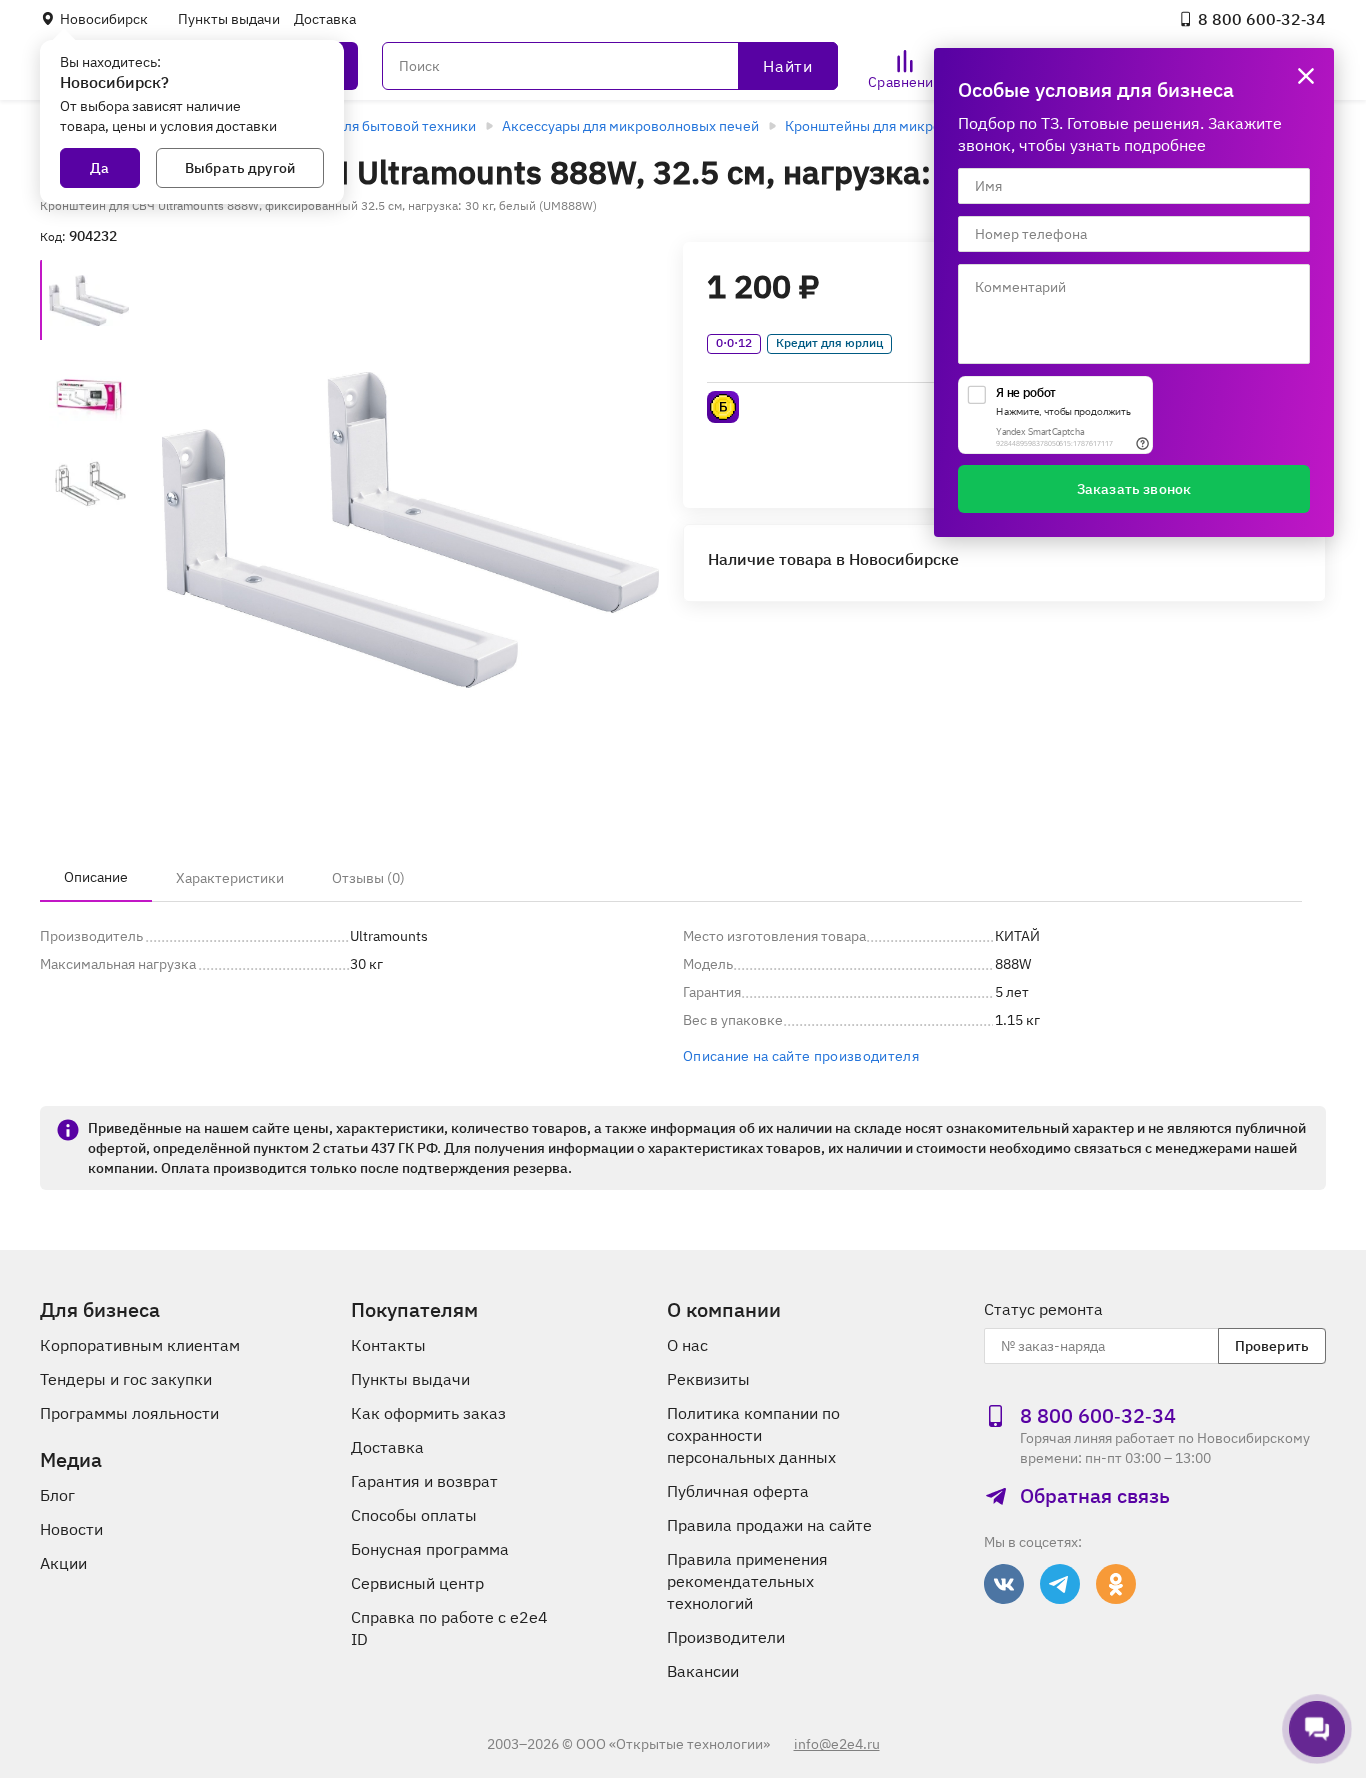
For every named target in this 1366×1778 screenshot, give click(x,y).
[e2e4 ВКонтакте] (1004, 1584)
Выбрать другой (240, 168)
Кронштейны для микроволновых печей (917, 126)
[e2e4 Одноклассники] (1116, 1584)
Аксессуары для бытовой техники (365, 126)
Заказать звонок (1134, 489)
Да (99, 168)
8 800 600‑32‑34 (1262, 19)
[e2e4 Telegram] (1060, 1584)
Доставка (325, 19)
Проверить (1272, 1346)
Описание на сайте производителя (801, 1056)
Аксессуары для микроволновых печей (630, 126)
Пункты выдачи (229, 19)
